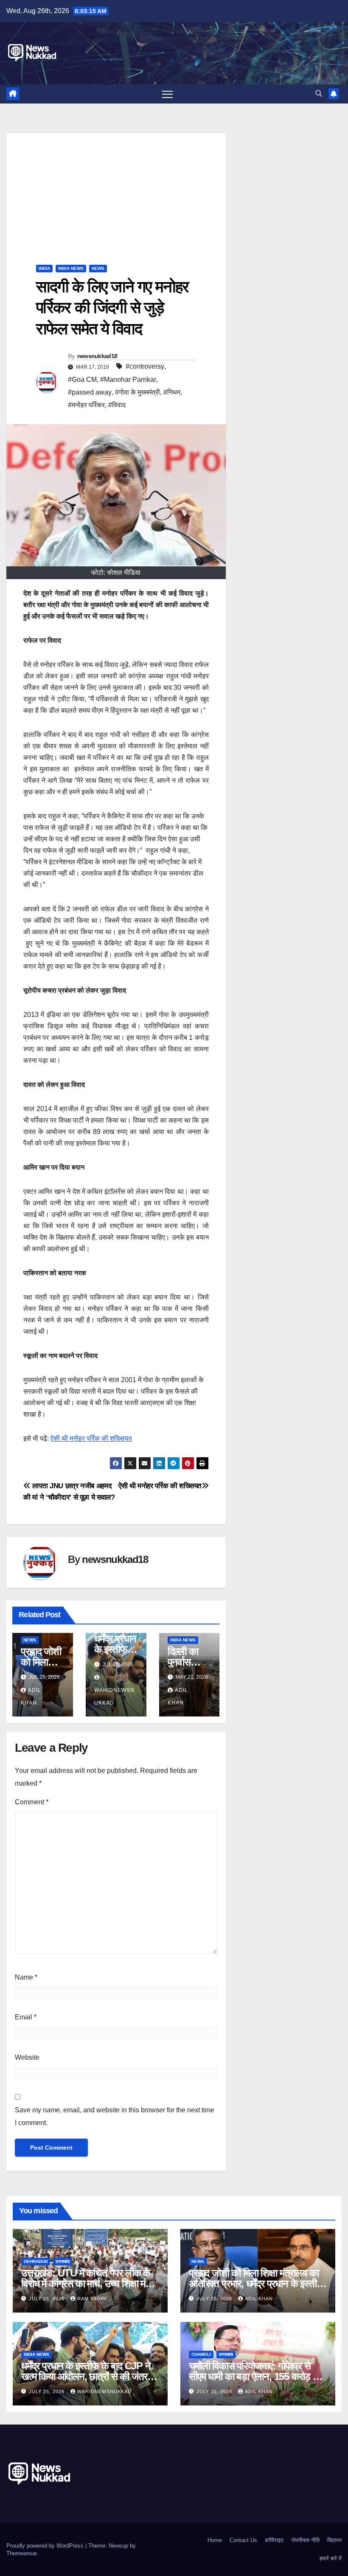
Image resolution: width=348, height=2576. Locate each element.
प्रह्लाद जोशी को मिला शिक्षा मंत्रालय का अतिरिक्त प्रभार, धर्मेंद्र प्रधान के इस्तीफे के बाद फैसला (256, 2283)
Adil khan (259, 2299)
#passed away (90, 392)
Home (215, 2540)
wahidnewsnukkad (114, 1697)
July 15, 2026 (215, 2391)
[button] (319, 94)
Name (26, 1977)
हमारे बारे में (331, 2558)
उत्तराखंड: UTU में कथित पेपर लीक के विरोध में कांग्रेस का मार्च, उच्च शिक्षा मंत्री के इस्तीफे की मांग (89, 2283)
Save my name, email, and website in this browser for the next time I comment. (115, 2116)
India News (71, 268)
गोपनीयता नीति (305, 2540)
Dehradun (36, 2261)
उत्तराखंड (63, 2261)
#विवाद (117, 405)
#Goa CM (82, 379)
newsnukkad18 (97, 356)
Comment (32, 1802)
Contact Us (243, 2540)
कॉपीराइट (274, 2540)
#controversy (145, 366)
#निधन (172, 392)
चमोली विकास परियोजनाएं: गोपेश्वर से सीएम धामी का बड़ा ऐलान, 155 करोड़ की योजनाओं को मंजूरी (255, 2376)
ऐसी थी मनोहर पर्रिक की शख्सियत (91, 1438)
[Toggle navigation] (167, 94)
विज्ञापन (334, 2540)
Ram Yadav (92, 2299)
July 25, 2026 (48, 2299)
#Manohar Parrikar (128, 379)
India (44, 268)
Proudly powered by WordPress (46, 2546)
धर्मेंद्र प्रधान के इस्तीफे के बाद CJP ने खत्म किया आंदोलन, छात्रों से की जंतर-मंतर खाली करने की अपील (86, 2376)
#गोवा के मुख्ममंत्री (138, 392)
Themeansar (21, 2553)
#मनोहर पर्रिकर (86, 405)
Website (27, 2057)
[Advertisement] (116, 193)
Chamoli (201, 2354)
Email (26, 2017)
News (98, 268)
